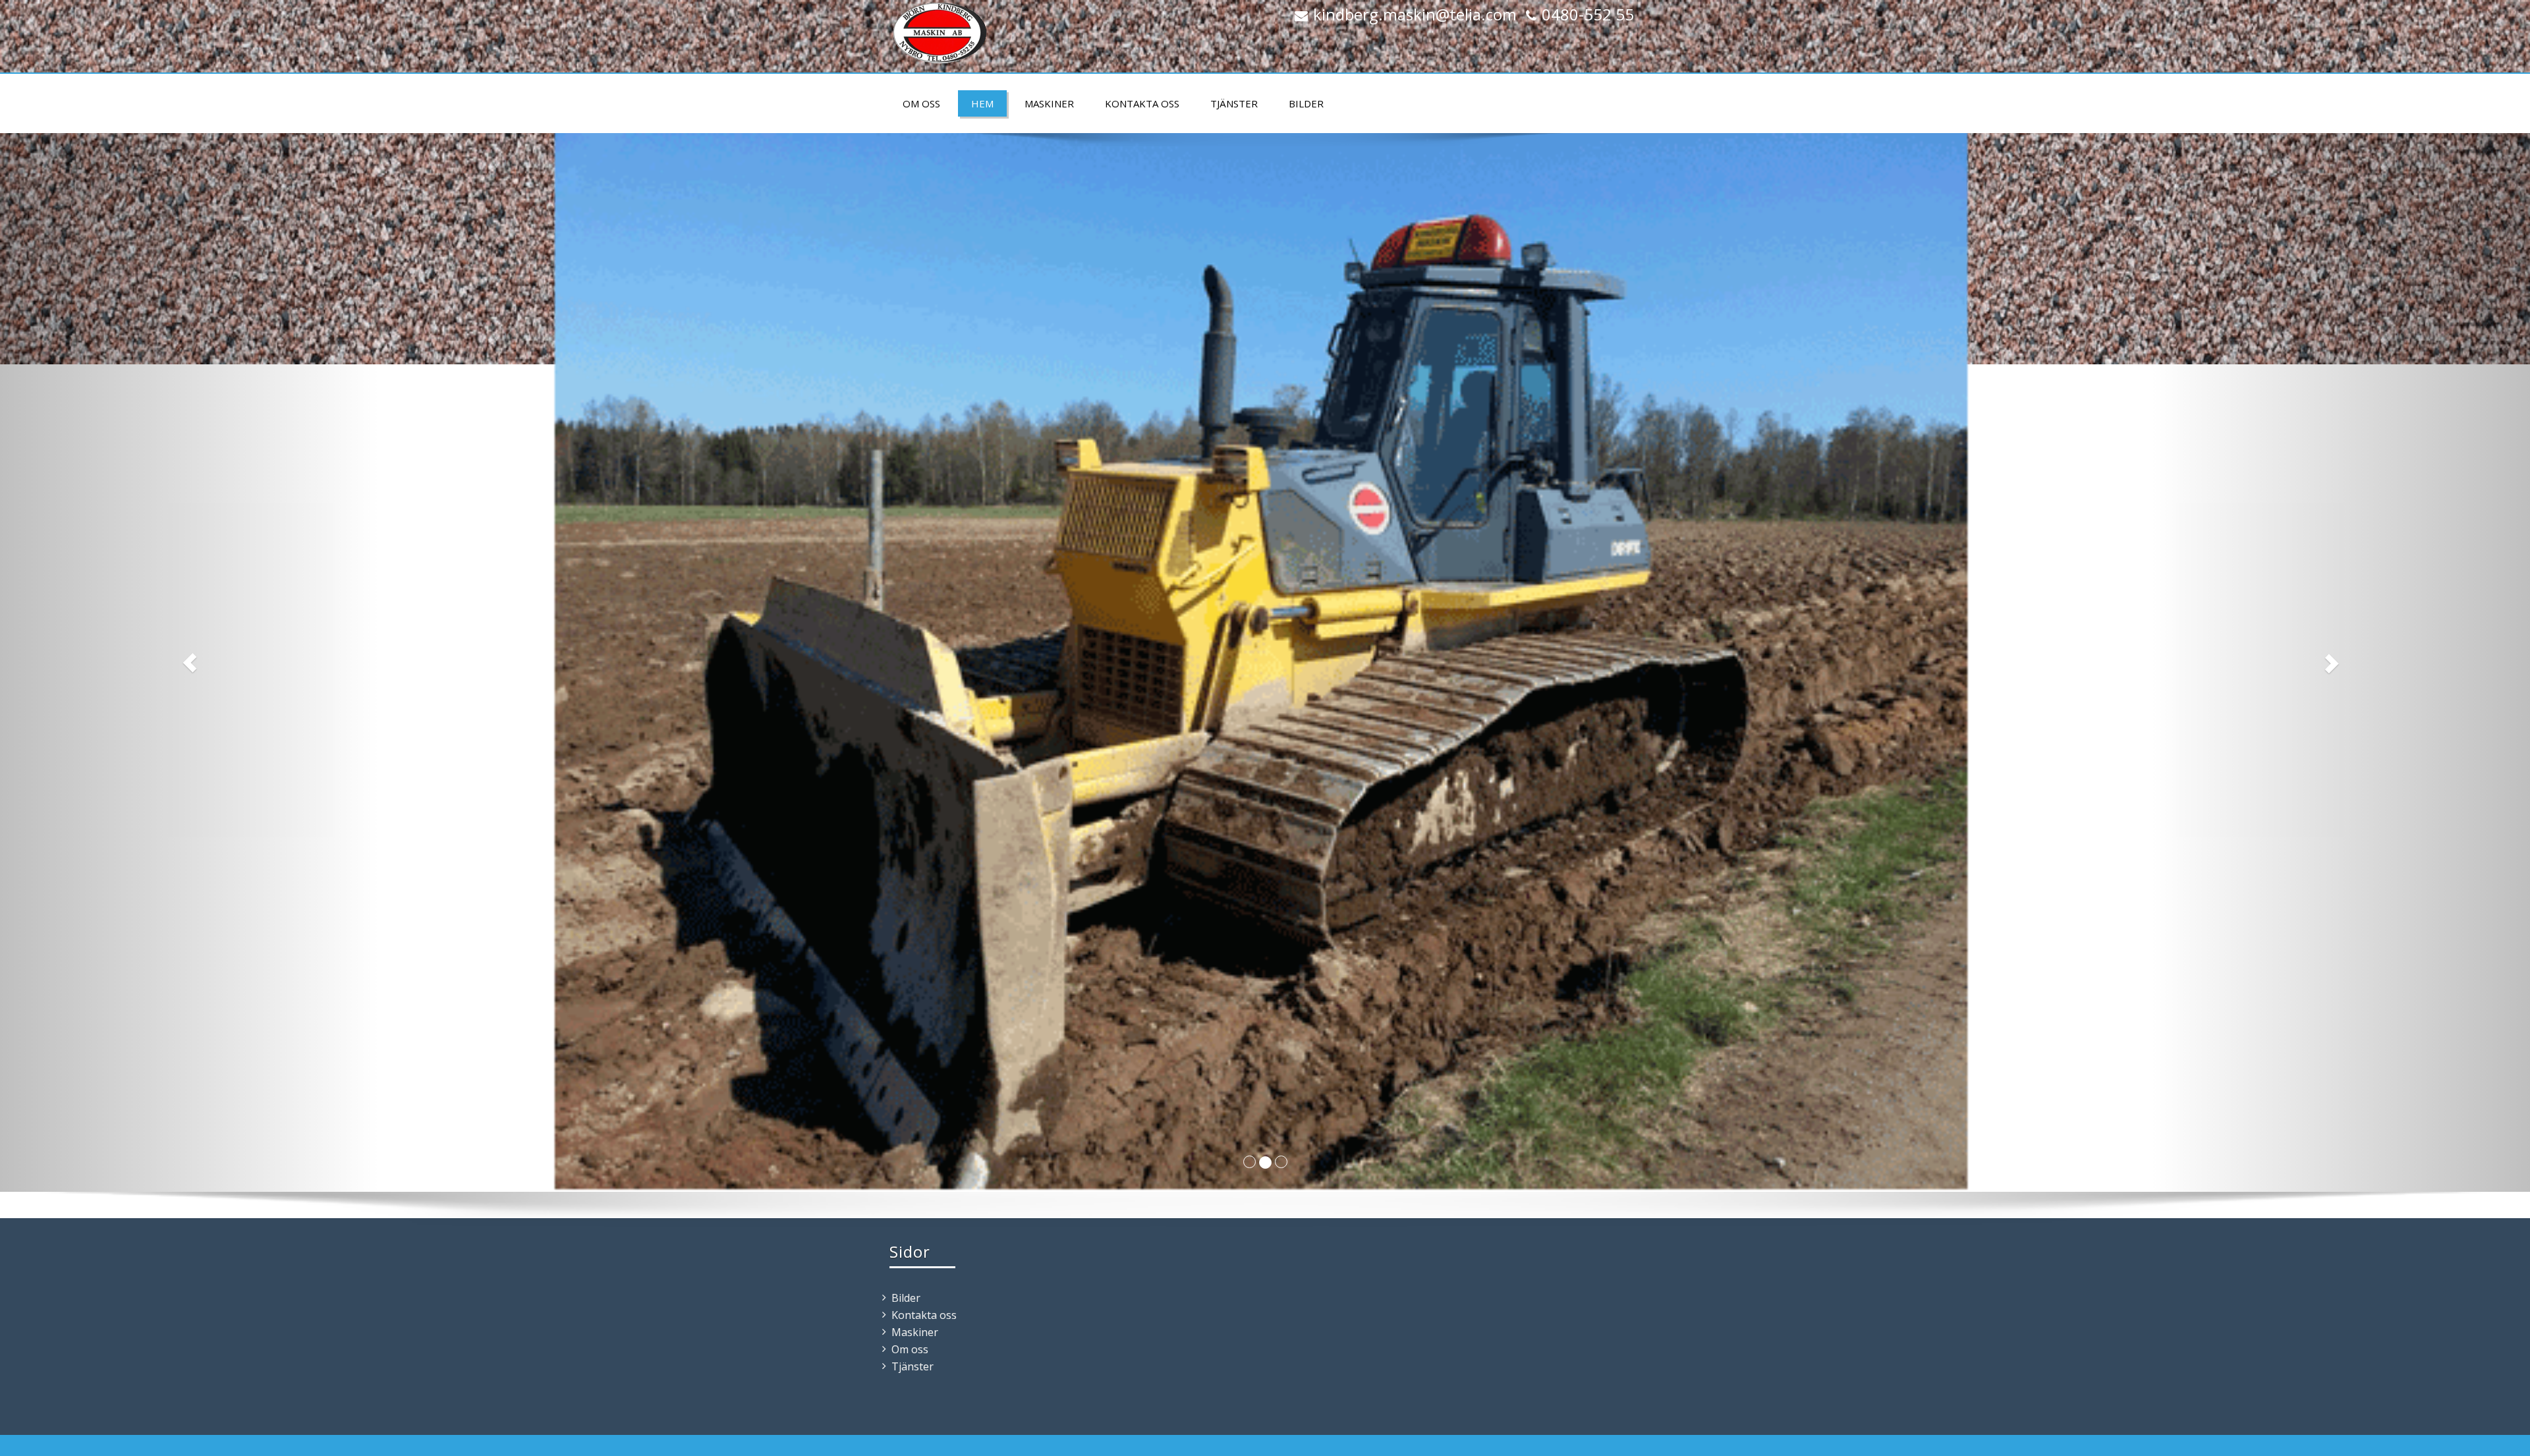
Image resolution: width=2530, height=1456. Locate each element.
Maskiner (1049, 103)
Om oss (921, 103)
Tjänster (1234, 103)
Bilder (1306, 103)
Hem (982, 103)
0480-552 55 (1588, 14)
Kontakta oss (1142, 103)
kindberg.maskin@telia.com (1415, 14)
